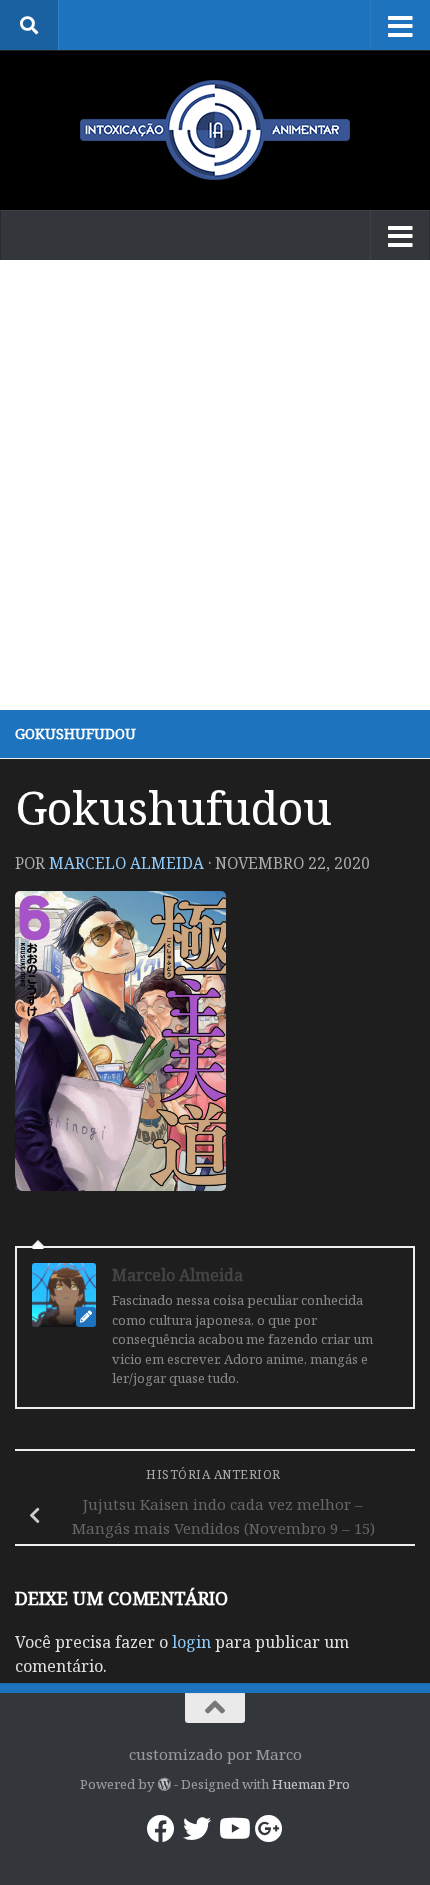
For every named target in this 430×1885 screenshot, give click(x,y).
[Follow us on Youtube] (233, 1829)
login (191, 1642)
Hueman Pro (311, 1784)
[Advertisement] (215, 485)
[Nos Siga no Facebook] (161, 1829)
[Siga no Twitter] (197, 1829)
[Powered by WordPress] (163, 1784)
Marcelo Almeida (126, 863)
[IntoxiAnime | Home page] (215, 130)
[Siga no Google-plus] (269, 1829)
